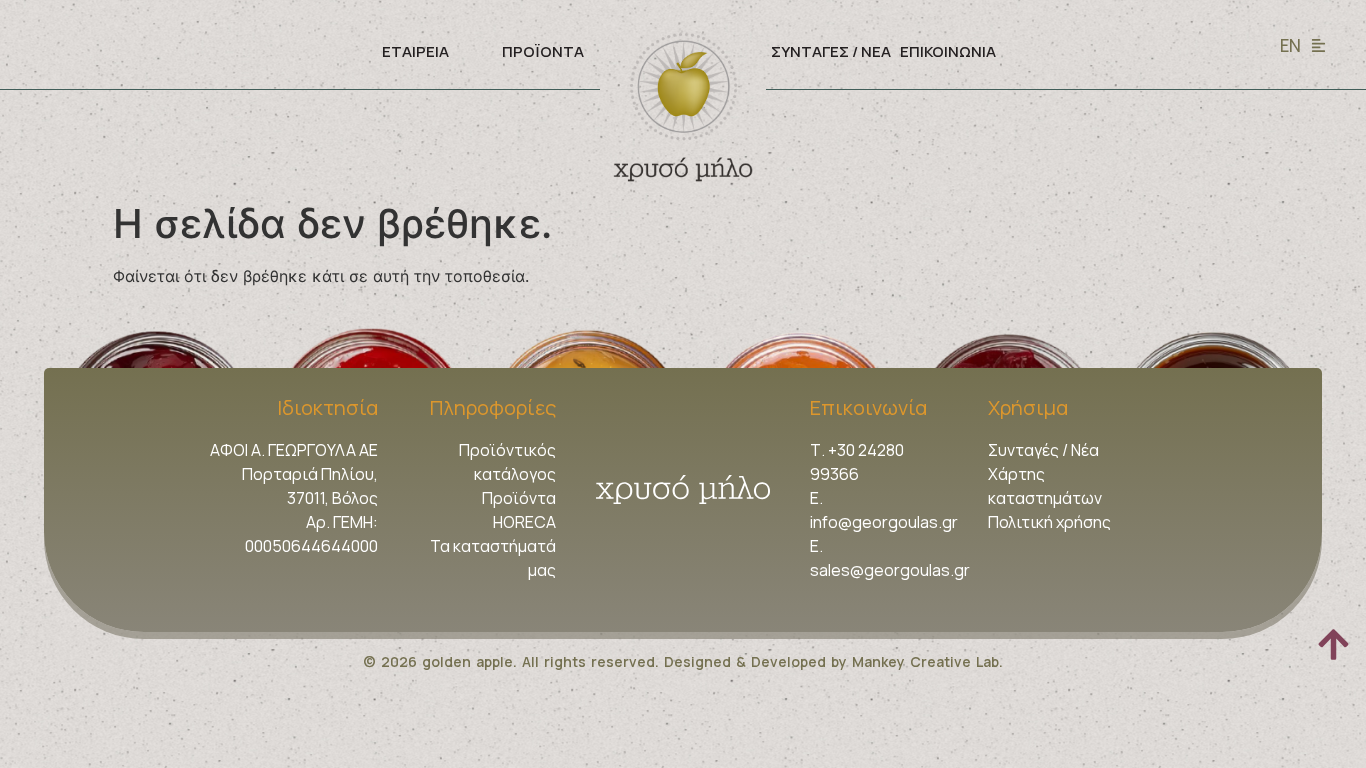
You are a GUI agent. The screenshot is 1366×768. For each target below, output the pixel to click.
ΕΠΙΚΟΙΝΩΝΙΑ (948, 51)
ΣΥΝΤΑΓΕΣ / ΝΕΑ (831, 51)
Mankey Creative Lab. (927, 661)
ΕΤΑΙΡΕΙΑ (415, 51)
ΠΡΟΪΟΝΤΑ (543, 51)
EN (1290, 45)
